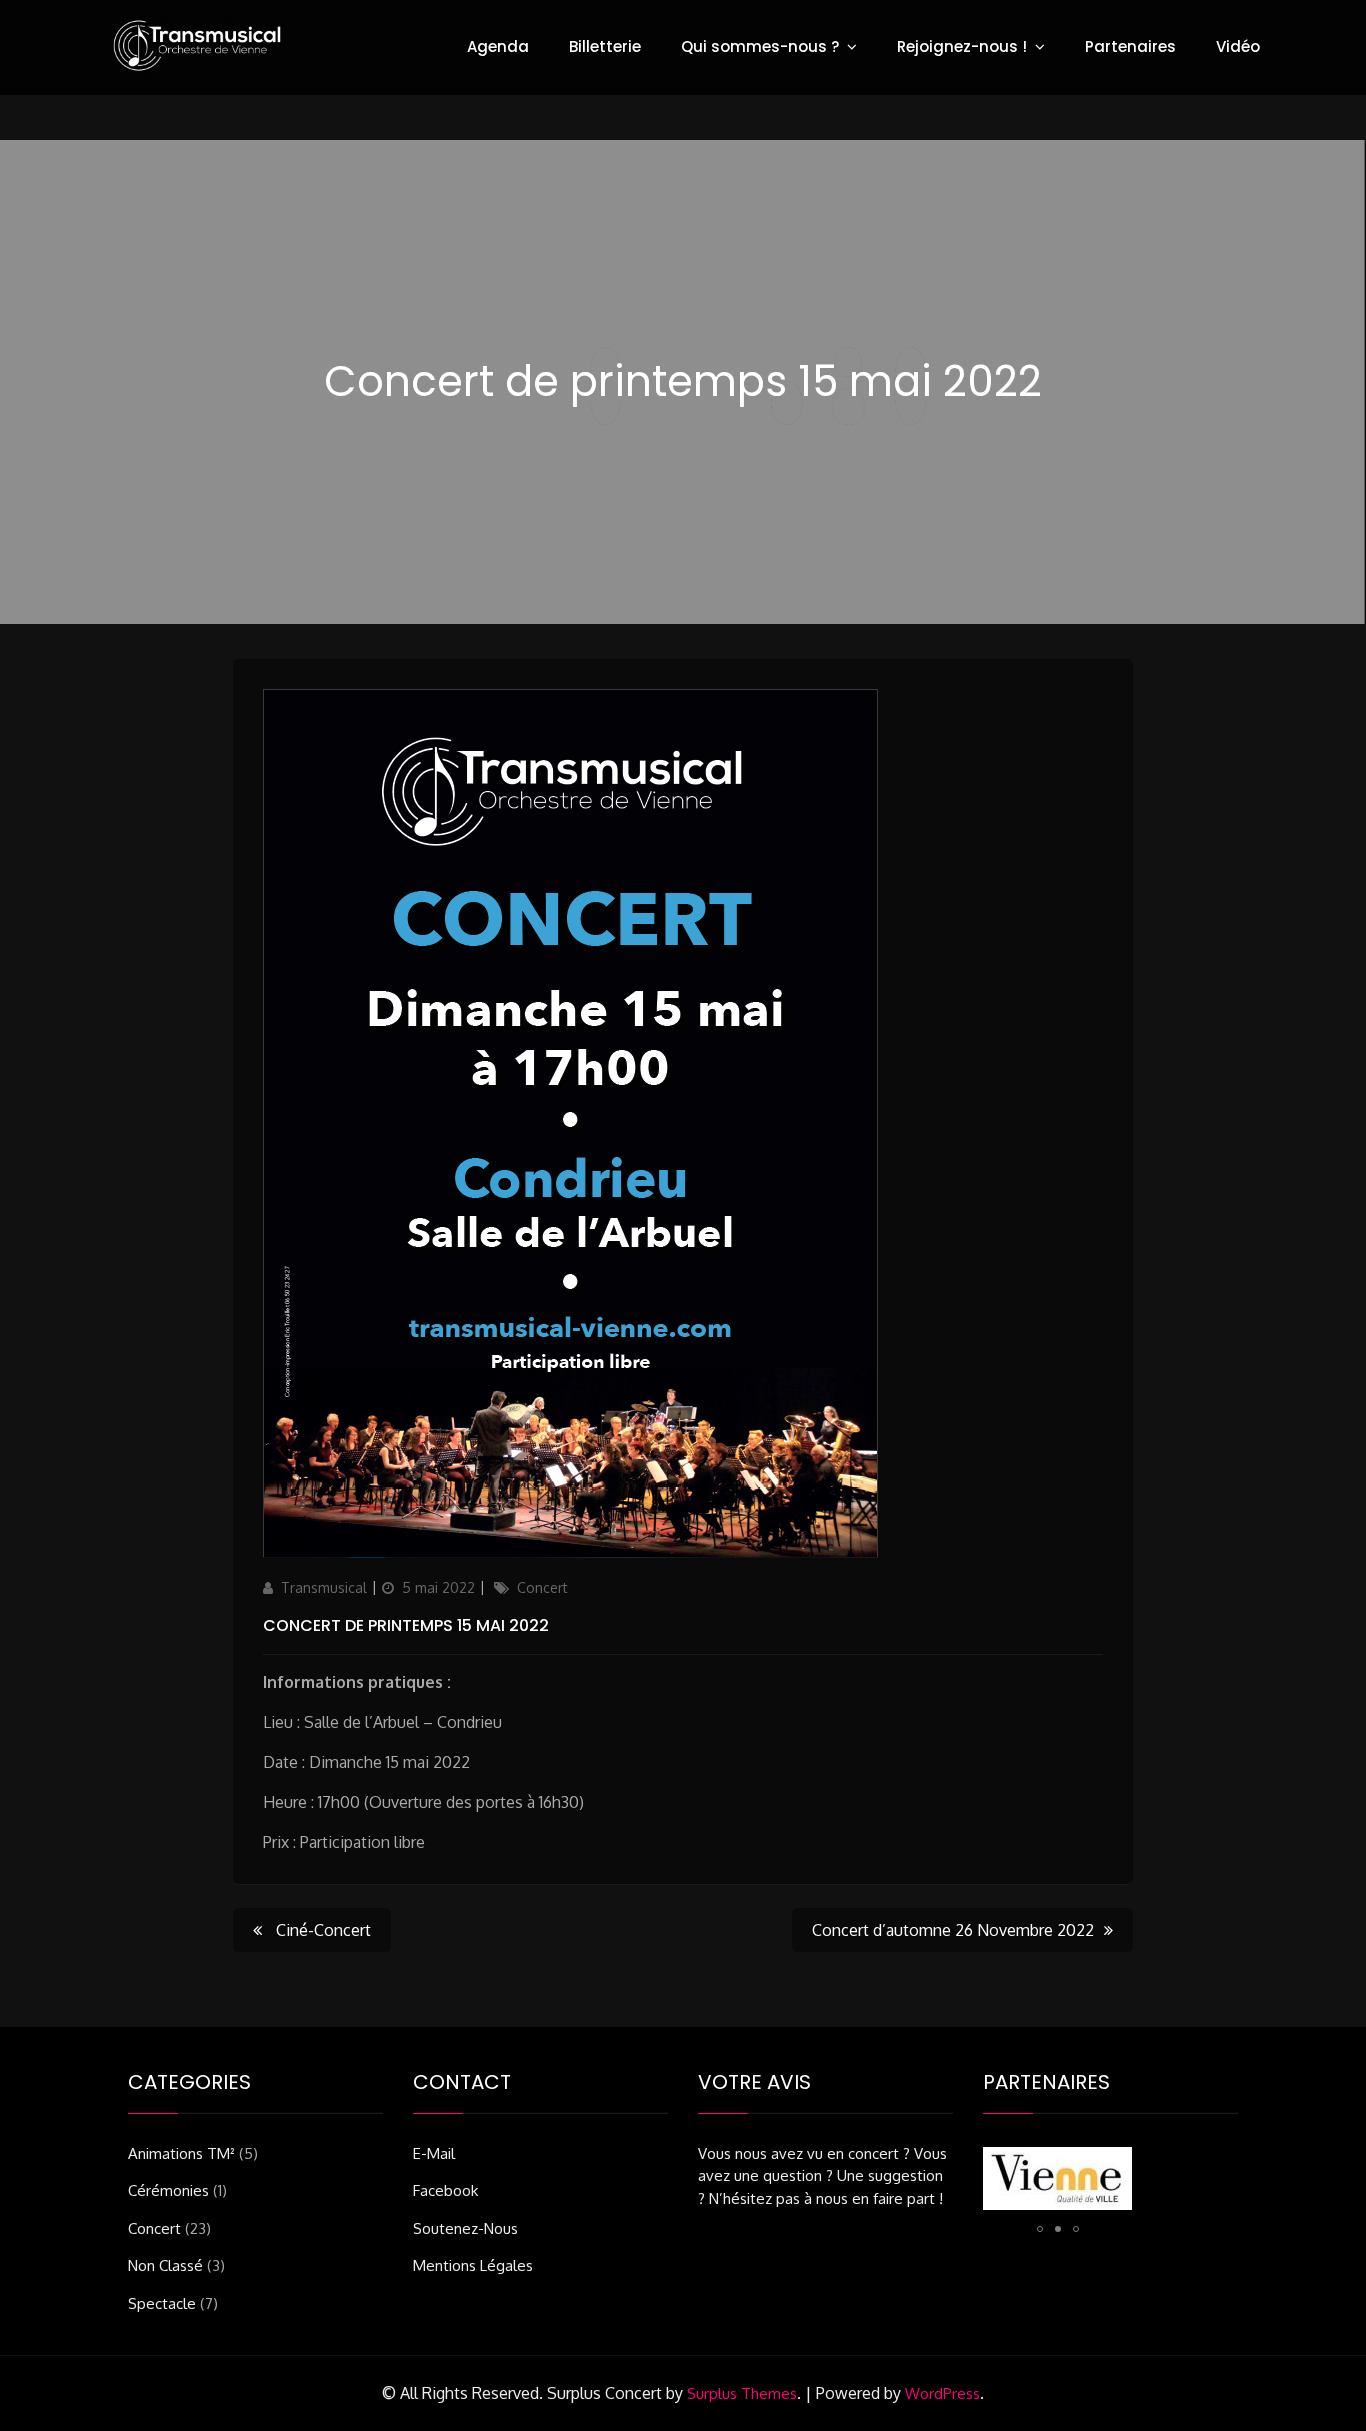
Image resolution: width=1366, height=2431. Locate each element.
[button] (1040, 2229)
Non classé (165, 2265)
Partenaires (1130, 46)
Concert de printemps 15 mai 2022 (406, 1625)
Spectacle (162, 2303)
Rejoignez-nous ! (962, 46)
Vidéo (1238, 46)
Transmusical (324, 1587)
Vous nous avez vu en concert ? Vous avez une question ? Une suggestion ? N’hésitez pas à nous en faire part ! (822, 2176)
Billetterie (605, 46)
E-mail (434, 2153)
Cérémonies (168, 2190)
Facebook (445, 2190)
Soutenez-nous (465, 2228)
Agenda (498, 46)
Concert (542, 1587)
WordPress (942, 2393)
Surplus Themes (742, 2393)
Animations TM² (181, 2153)
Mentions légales (473, 2265)
